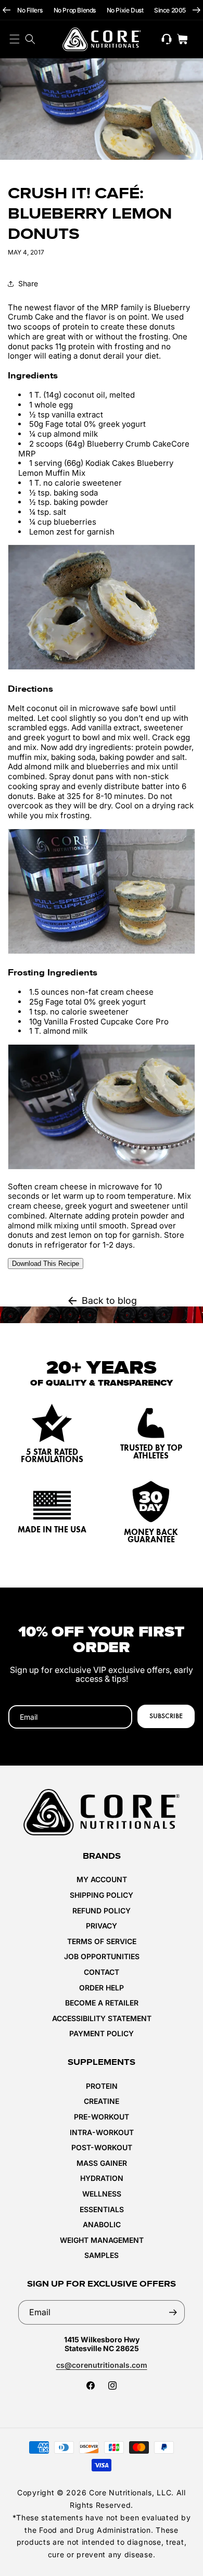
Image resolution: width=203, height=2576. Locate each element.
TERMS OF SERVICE (102, 1941)
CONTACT (102, 1972)
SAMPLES (102, 2255)
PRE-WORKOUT (102, 2117)
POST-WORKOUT (102, 2147)
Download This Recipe (46, 1264)
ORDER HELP (102, 1988)
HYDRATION (102, 2178)
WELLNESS (102, 2194)
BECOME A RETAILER (102, 2003)
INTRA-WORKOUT (102, 2132)
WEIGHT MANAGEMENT (102, 2240)
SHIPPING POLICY (102, 1895)
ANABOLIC (102, 2224)
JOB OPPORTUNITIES (102, 1956)
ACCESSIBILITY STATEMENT (102, 2018)
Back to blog (109, 1300)
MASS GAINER (102, 2163)
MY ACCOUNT (102, 1879)
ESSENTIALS (102, 2209)
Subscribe (166, 1716)
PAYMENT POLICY (102, 2033)
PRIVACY (102, 1926)
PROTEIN (102, 2086)
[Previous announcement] (7, 10)
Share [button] (28, 283)
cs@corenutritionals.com (102, 2365)
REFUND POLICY (102, 1911)
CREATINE (102, 2101)
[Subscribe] (173, 2312)
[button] (30, 39)
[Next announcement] (196, 10)
